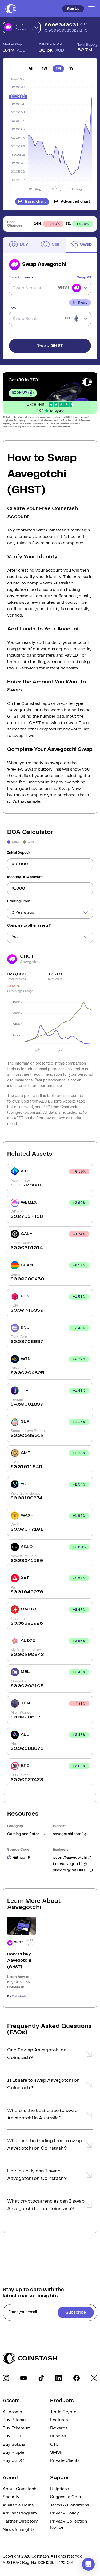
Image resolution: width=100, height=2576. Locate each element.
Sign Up (73, 9)
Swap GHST (50, 345)
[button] (50, 2056)
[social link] (6, 2378)
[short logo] (11, 9)
